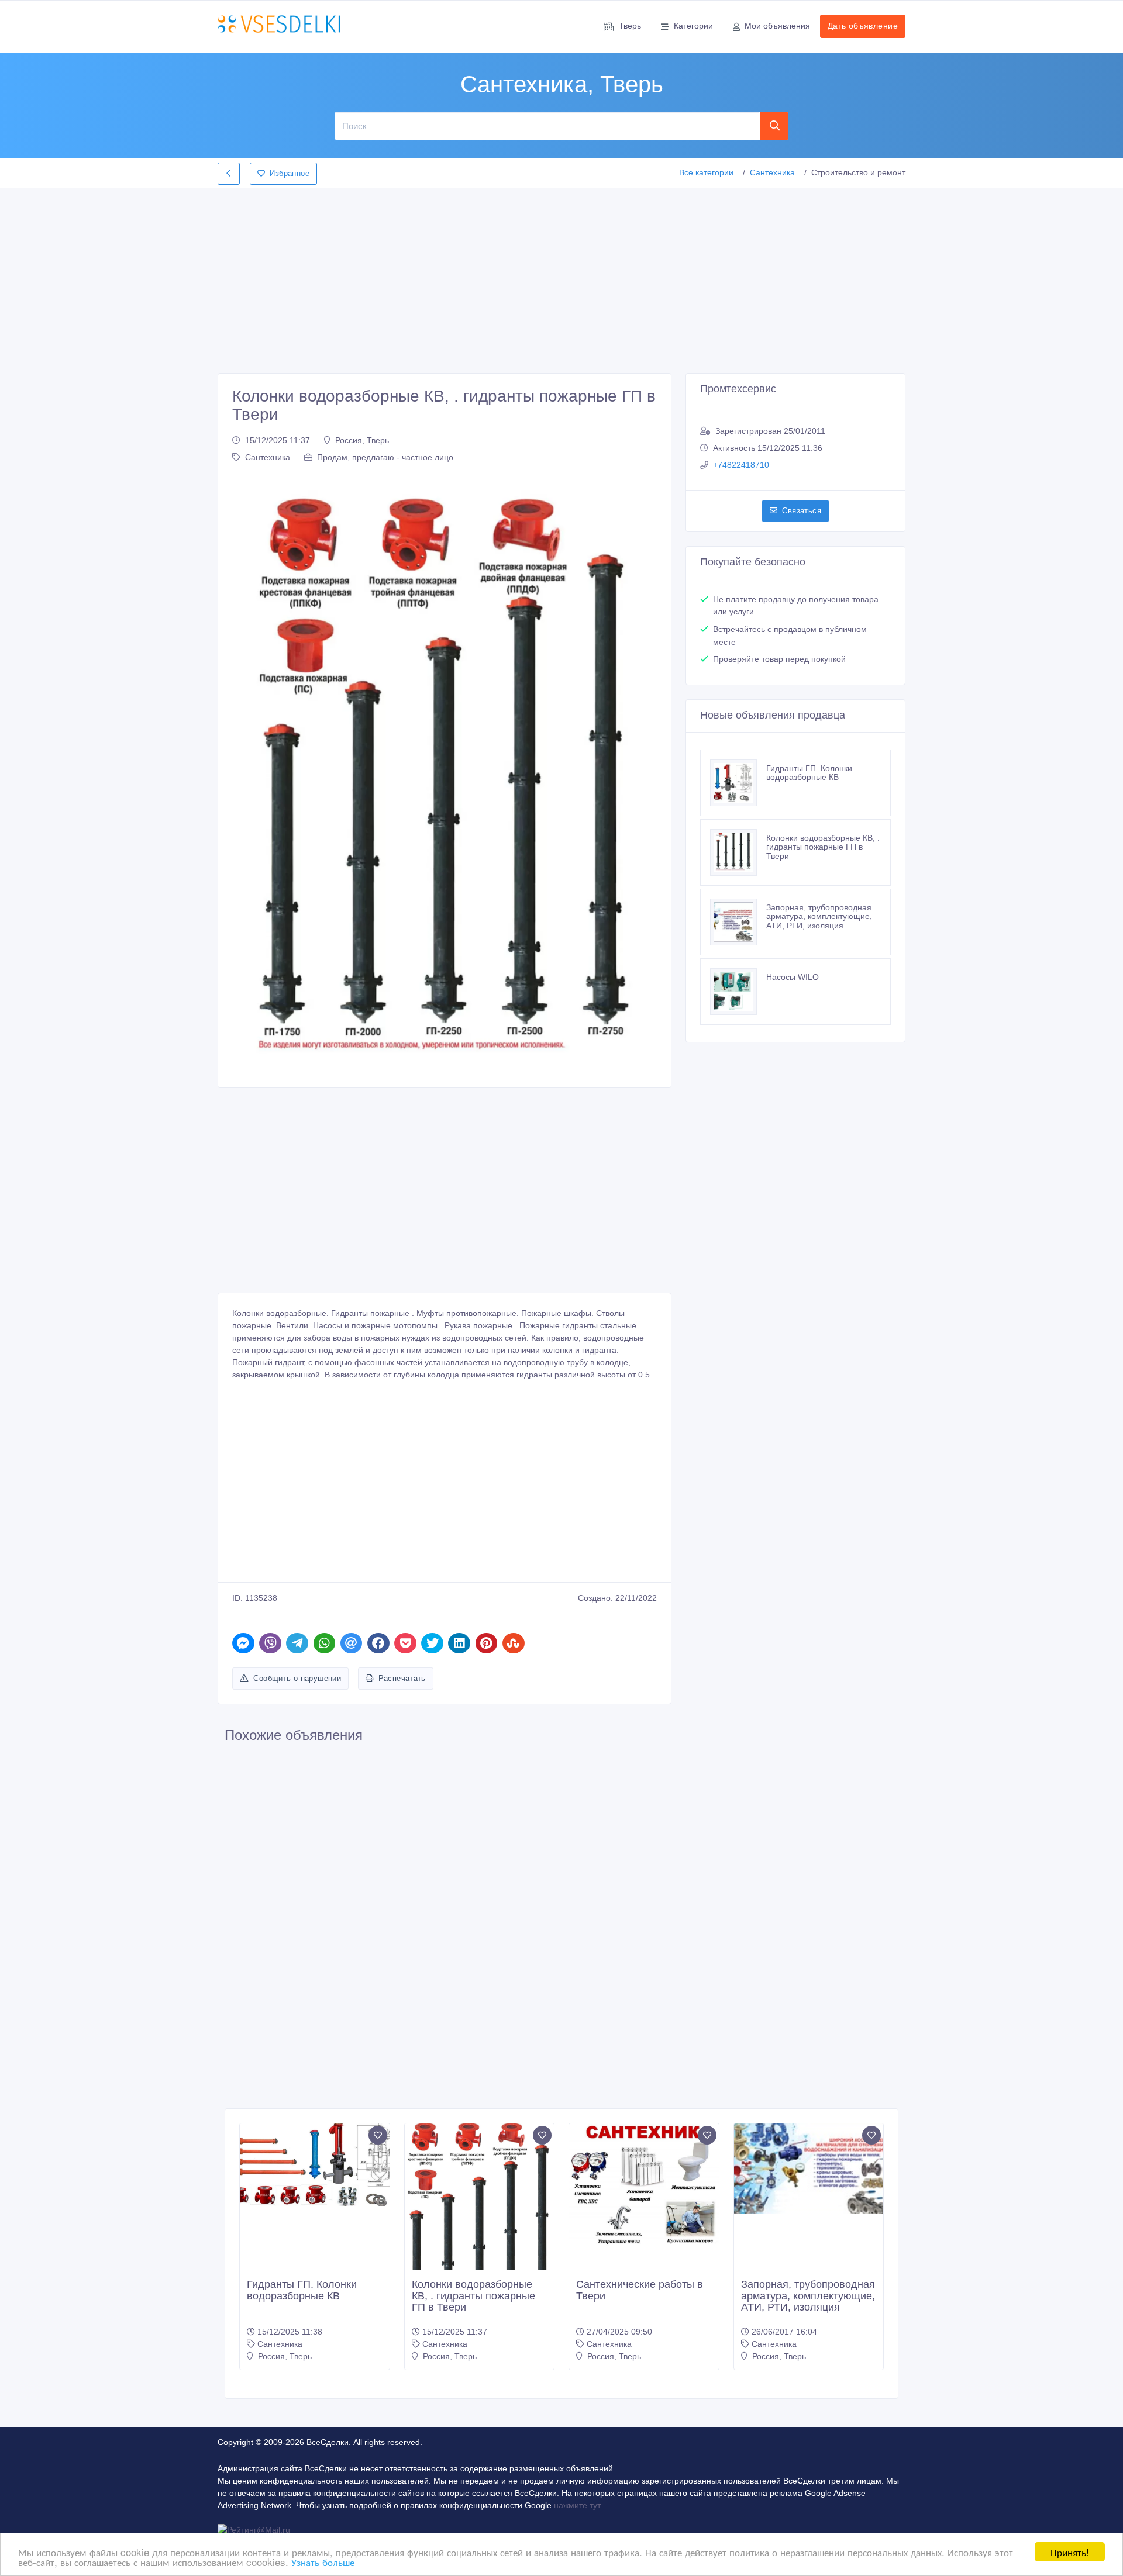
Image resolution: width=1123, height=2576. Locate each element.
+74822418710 (741, 465)
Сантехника (772, 172)
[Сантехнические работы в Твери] (644, 2185)
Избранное (290, 173)
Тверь (630, 26)
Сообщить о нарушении (297, 1678)
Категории (693, 26)
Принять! (1070, 2552)
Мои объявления (777, 26)
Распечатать (402, 1678)
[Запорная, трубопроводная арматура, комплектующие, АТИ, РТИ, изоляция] (738, 922)
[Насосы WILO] (738, 992)
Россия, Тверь (362, 440)
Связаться (802, 511)
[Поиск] (774, 126)
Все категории (706, 172)
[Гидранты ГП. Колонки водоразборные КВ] (738, 783)
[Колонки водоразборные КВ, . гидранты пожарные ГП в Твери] (738, 852)
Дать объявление (863, 26)
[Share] (243, 1643)
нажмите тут (577, 2505)
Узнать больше (323, 2562)
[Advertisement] (561, 277)
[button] (247, 773)
